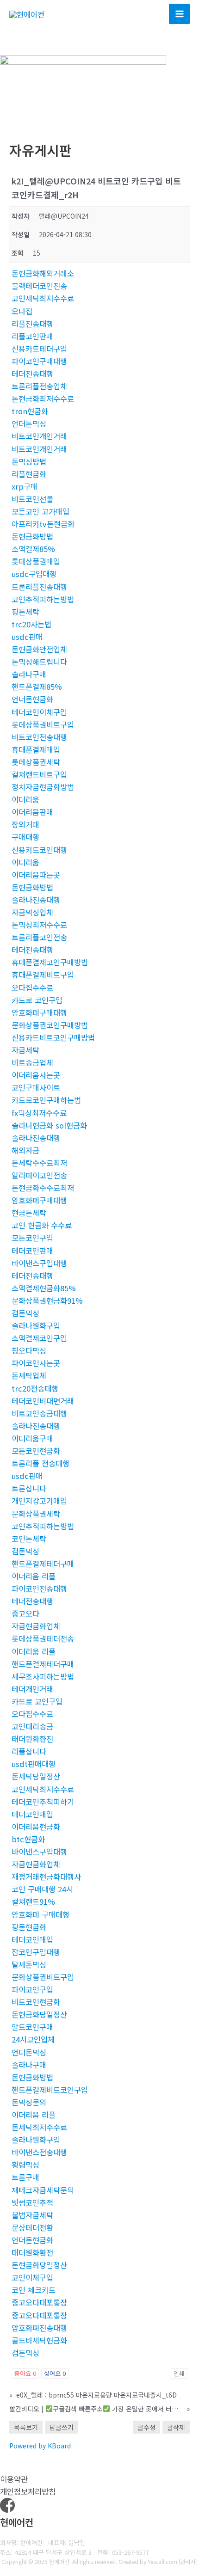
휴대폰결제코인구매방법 (50, 962)
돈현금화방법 (32, 536)
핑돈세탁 (25, 612)
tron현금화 (30, 411)
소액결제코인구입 (39, 1338)
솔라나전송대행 (36, 900)
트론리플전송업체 (39, 386)
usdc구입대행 (34, 574)
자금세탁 (25, 1050)
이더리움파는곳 (36, 875)
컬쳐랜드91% (33, 1901)
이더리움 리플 (34, 1576)
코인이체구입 (32, 2277)
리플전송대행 (32, 324)
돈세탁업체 (29, 1375)
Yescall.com (162, 2561)
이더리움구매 (32, 1438)
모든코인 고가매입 (40, 511)
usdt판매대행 (34, 1764)
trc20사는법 (31, 624)
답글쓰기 (62, 2427)
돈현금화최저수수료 (43, 399)
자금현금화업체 (36, 1626)
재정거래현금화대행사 (46, 1877)
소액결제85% (33, 549)
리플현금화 (29, 474)
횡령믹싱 (25, 2165)
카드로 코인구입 (37, 1000)
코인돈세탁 (29, 1539)
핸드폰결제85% (37, 687)
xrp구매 (25, 486)
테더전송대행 (32, 374)
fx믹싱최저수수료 (39, 1113)
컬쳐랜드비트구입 (39, 774)
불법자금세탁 (32, 2215)
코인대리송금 (32, 1726)
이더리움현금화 (36, 1827)
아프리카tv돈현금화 (43, 524)
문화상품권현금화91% (47, 1300)
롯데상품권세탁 (36, 762)
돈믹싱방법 (29, 461)
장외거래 (25, 824)
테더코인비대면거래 (43, 1401)
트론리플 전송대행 (40, 1463)
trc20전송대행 (35, 1388)
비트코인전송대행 (39, 737)
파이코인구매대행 (39, 361)
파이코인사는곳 (36, 1363)
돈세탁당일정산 (36, 1776)
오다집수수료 (32, 987)
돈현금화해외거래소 (43, 273)
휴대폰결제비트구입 (43, 975)
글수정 (146, 2427)
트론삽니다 (29, 1488)
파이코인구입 (32, 1989)
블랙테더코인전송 (39, 286)
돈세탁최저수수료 (39, 2127)
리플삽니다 (29, 1751)
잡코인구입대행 (36, 1952)
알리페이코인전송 (39, 1175)
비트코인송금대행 (39, 1413)
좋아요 (25, 2373)
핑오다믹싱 (29, 1350)
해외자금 (25, 1150)
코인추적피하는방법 (43, 599)
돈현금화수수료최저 (43, 1188)
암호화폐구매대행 (39, 1012)
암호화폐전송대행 (39, 2328)
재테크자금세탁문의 (43, 2190)
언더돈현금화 (32, 699)
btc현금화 (28, 1839)
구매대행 (25, 837)
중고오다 (25, 1613)
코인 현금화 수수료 (42, 1225)
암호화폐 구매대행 (40, 1914)
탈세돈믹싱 (29, 1964)
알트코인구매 (32, 2027)
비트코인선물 (32, 499)
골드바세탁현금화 (39, 2340)
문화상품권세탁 (36, 1514)
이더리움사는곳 (36, 1075)
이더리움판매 (32, 812)
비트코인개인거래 (39, 436)
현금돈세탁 (29, 1213)
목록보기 (26, 2427)
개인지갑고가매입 (39, 1501)
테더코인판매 (32, 1251)
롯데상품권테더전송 (43, 1638)
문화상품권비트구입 (43, 1977)
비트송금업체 (32, 1062)
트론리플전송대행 (39, 587)
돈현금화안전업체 (39, 649)
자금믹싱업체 (32, 912)
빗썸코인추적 (32, 2202)
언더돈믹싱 (29, 423)
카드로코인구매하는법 (46, 1100)
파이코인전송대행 (39, 1589)
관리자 (188, 2561)
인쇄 (179, 2373)
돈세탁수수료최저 (39, 1163)
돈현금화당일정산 (39, 2014)
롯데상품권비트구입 (43, 724)
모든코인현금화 (36, 1451)
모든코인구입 (32, 1238)
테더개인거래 (32, 1689)
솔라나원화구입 (36, 1325)
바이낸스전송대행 (39, 2152)
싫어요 (55, 2373)
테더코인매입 (32, 1814)
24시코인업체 (33, 2039)
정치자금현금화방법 (43, 787)
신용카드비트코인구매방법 (53, 1037)
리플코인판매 (32, 336)
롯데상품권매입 (36, 561)
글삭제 (176, 2427)
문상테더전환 (32, 2227)
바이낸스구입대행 (39, 1263)
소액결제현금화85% (44, 1288)
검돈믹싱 (25, 1313)
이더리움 (25, 799)
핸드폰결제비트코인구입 (50, 2090)
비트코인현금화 (36, 2002)
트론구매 (25, 2177)
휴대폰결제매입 (36, 749)
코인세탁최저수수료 (43, 298)
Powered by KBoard (40, 2446)
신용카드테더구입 (39, 349)
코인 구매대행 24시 (42, 1889)
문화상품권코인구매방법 (50, 1025)
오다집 (22, 311)
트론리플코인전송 (39, 937)
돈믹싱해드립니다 (39, 662)
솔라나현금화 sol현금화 (49, 1125)
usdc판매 (27, 637)
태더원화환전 (32, 1739)
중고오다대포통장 (39, 2302)
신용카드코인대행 (39, 850)
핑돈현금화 (29, 1927)
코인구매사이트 (36, 1087)
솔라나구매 (29, 674)
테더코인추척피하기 (43, 1802)
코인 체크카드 (34, 2290)
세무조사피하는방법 (43, 1676)
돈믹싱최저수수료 (39, 925)
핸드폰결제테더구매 (43, 1564)
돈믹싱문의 (29, 2102)
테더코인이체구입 (39, 712)
